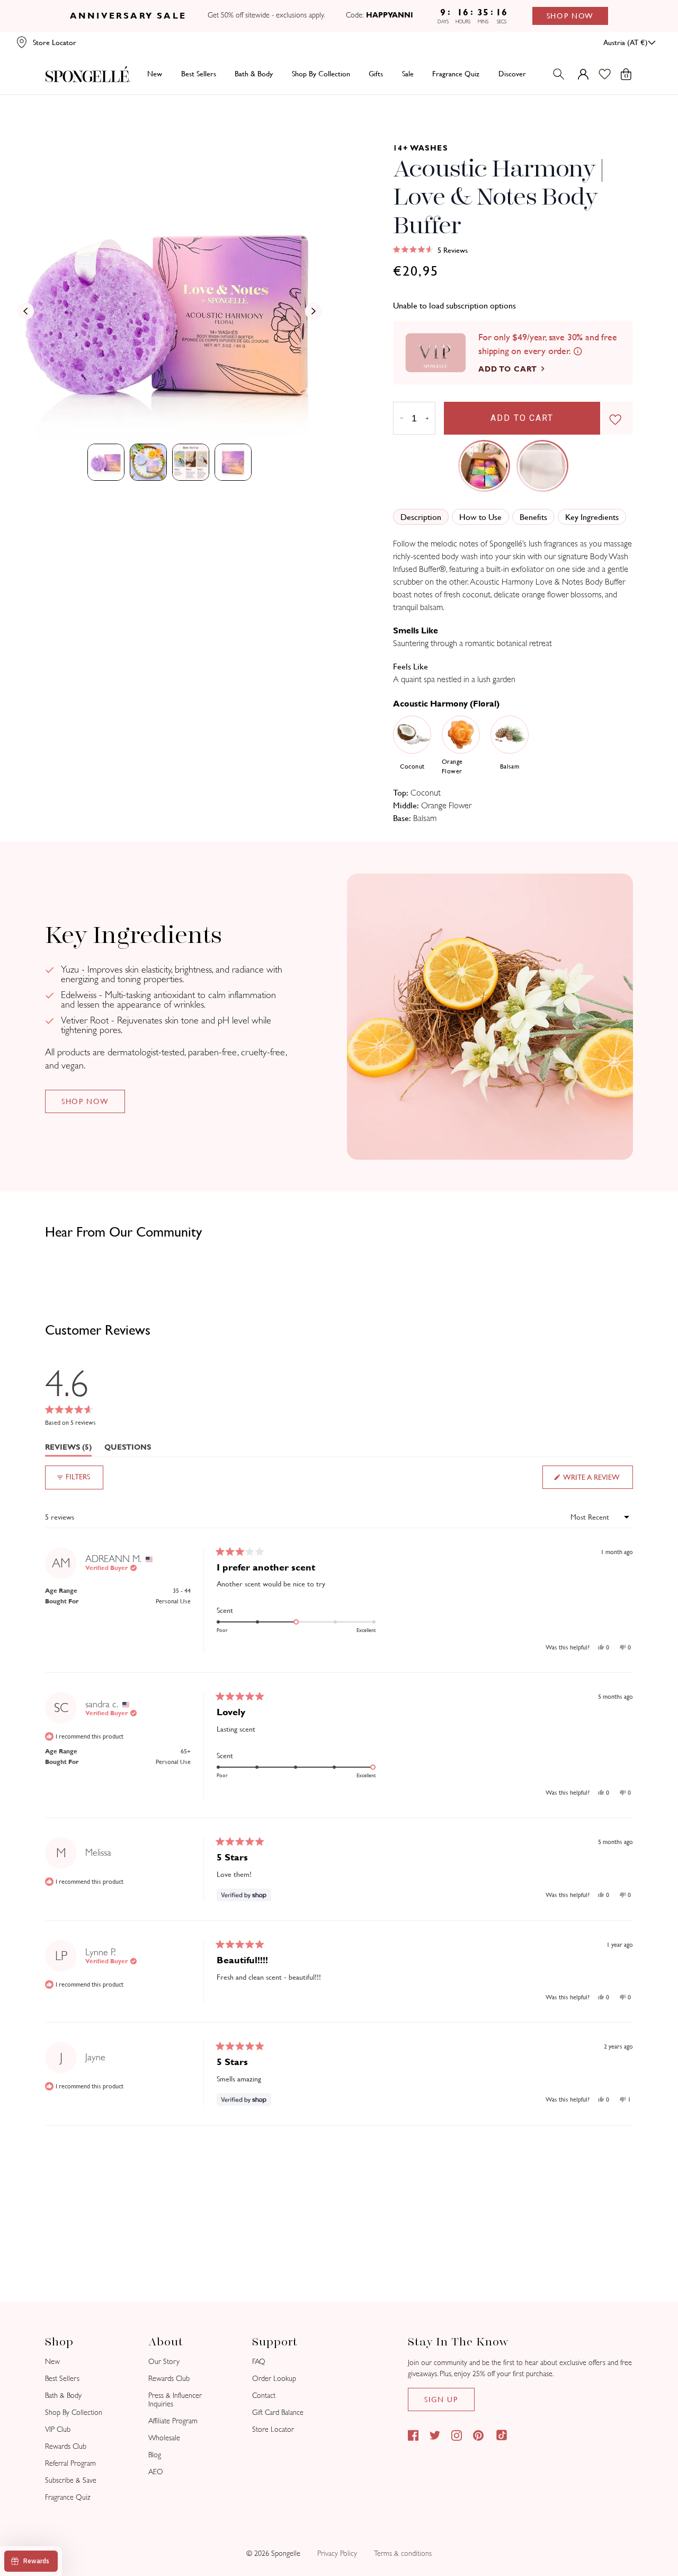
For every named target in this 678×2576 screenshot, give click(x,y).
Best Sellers (62, 2379)
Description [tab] (421, 517)
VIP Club (58, 2429)
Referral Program (70, 2463)
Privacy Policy (337, 2553)
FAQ (259, 2362)
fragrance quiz (456, 74)
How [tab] (480, 517)
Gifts (376, 74)
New (155, 74)
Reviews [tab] (68, 1449)
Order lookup (274, 2379)
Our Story (164, 2362)
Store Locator (273, 2429)
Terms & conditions (403, 2553)
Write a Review (597, 1481)
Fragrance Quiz (68, 2497)
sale (408, 74)
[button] (430, 250)
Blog (155, 2455)
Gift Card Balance (278, 2412)
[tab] (106, 462)
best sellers (199, 74)
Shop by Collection (321, 74)
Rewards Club (66, 2446)
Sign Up (441, 2399)
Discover (512, 74)
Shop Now (570, 16)
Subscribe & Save (71, 2480)
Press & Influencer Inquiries (175, 2400)
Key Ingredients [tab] (592, 517)
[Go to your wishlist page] (611, 74)
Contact (264, 2396)
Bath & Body (254, 74)
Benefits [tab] (533, 517)
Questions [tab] (128, 1449)
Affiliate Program (173, 2421)
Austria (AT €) (626, 42)
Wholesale (164, 2438)
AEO (156, 2472)
